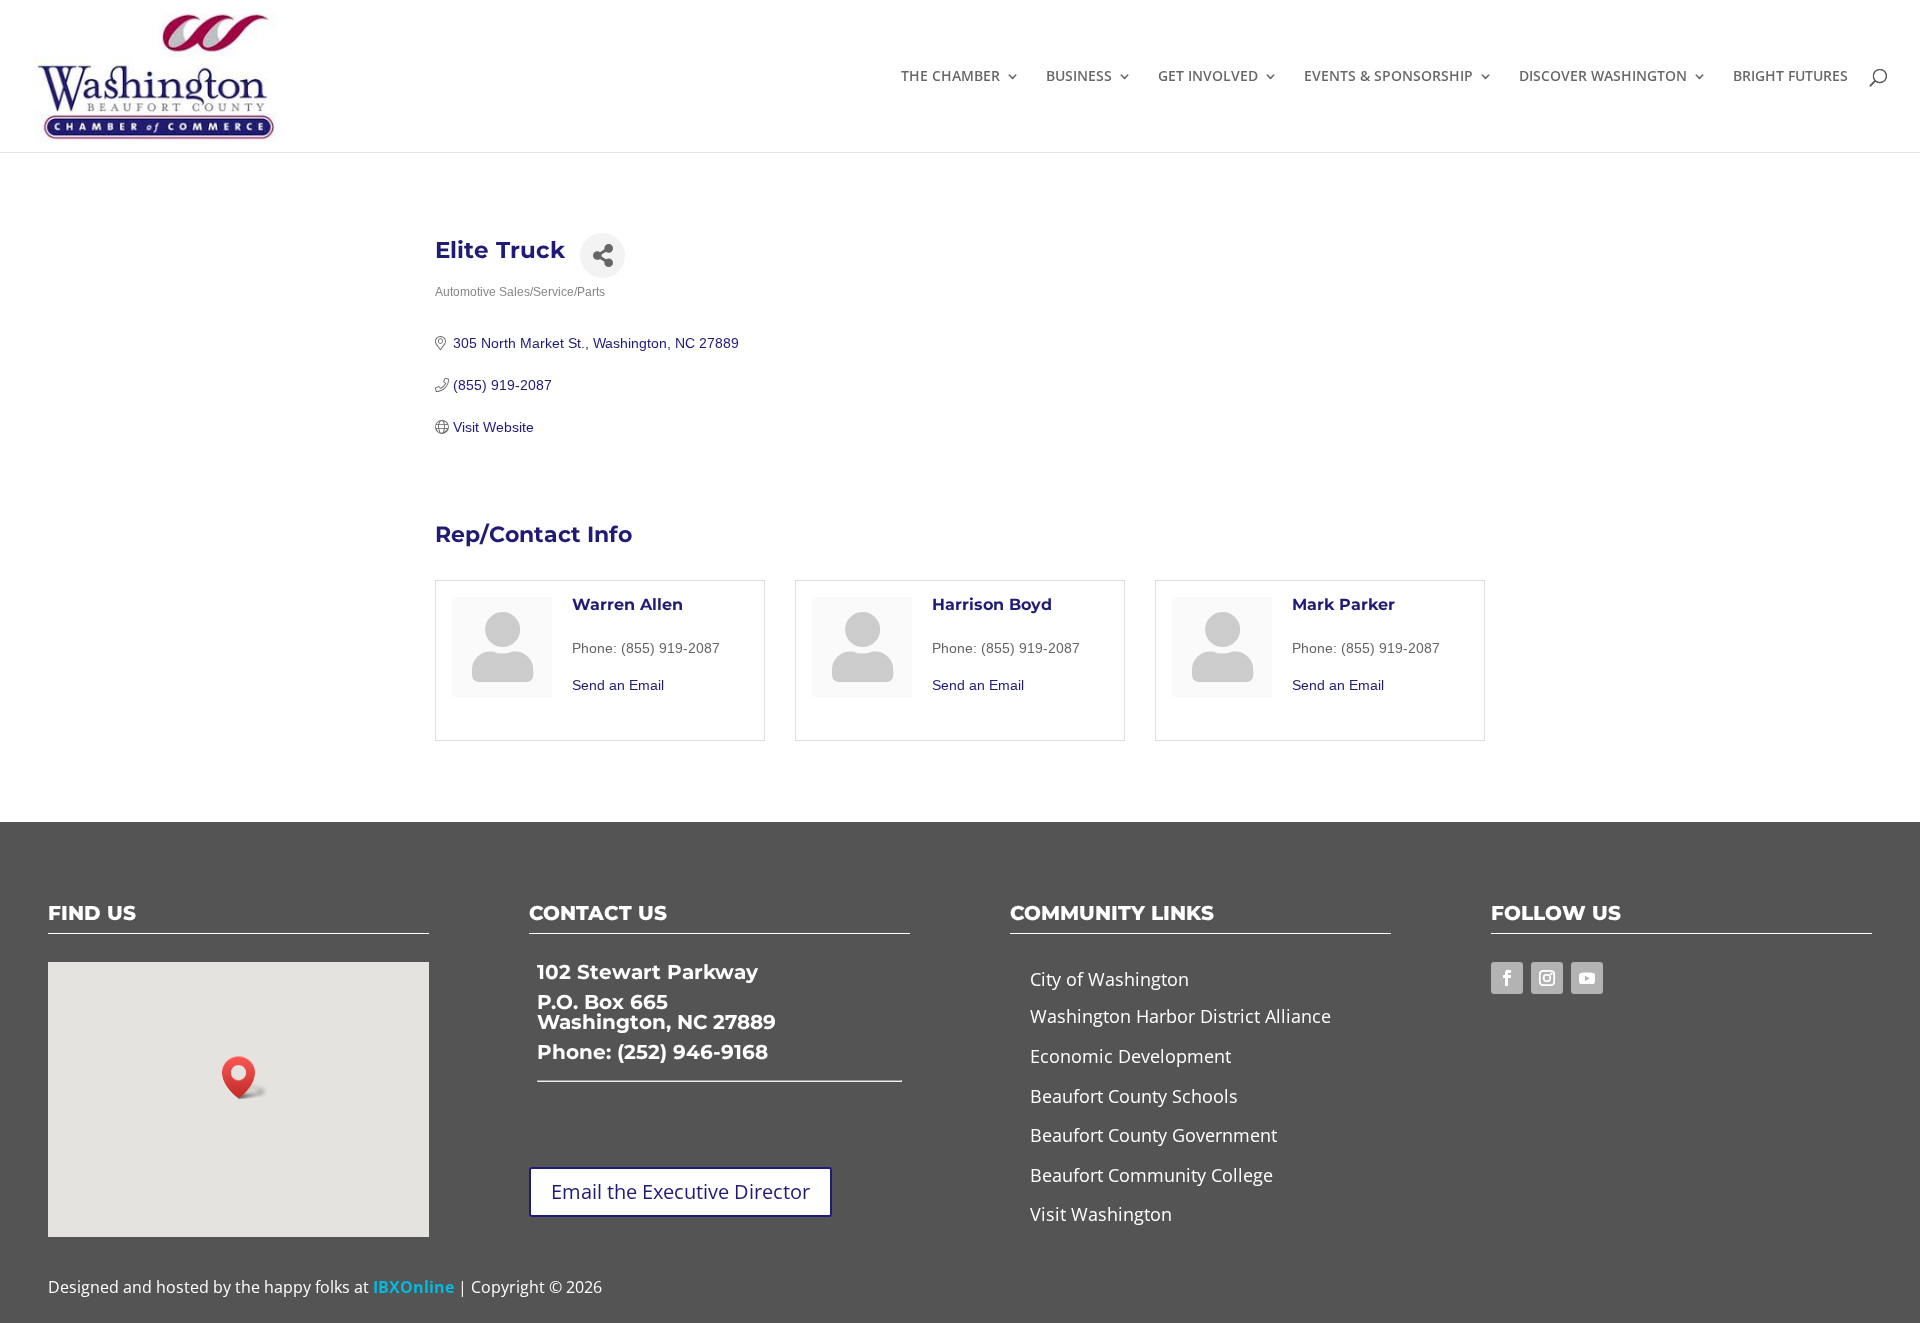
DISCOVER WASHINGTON (1603, 77)
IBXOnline (413, 1287)
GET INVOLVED (1208, 77)
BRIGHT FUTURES (1790, 77)
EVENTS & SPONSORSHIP (1388, 77)
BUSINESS (1079, 77)
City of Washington (1109, 979)
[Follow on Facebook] (1507, 978)
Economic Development (1130, 1056)
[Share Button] (602, 255)
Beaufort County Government (1153, 1135)
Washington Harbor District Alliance (1180, 1016)
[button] (245, 1077)
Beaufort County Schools (1134, 1096)
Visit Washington (1101, 1214)
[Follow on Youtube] (1587, 978)
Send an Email (618, 685)
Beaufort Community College (1151, 1175)
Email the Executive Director (680, 1191)
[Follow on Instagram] (1547, 978)
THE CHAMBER (950, 77)
